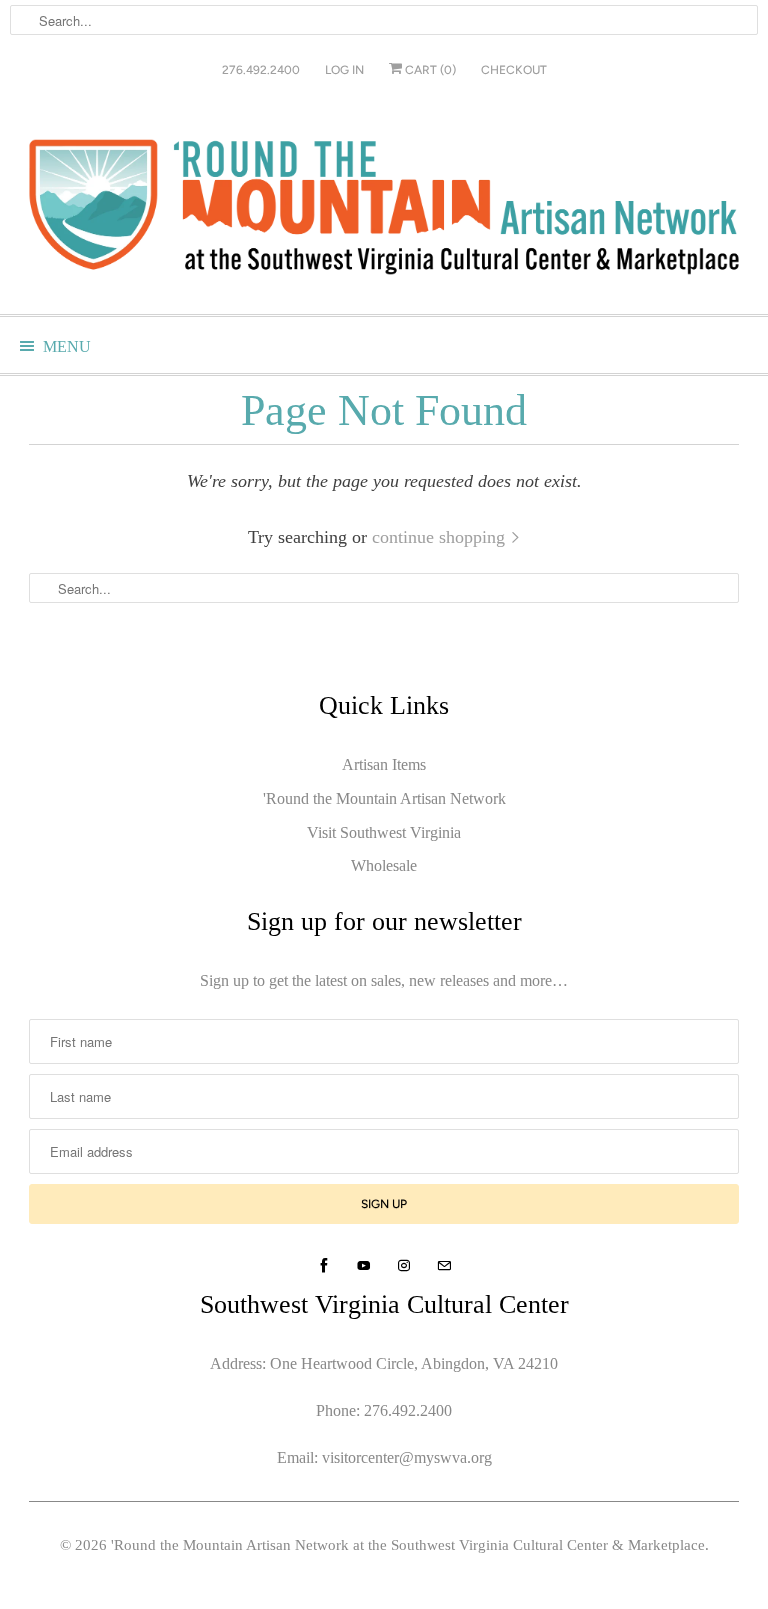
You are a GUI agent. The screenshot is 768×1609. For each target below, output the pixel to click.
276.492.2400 (261, 70)
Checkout (514, 70)
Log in (344, 70)
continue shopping (441, 537)
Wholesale (384, 865)
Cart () (429, 70)
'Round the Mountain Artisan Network (384, 798)
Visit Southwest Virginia (384, 832)
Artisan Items (384, 764)
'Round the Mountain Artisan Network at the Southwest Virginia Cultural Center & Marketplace (408, 1545)
